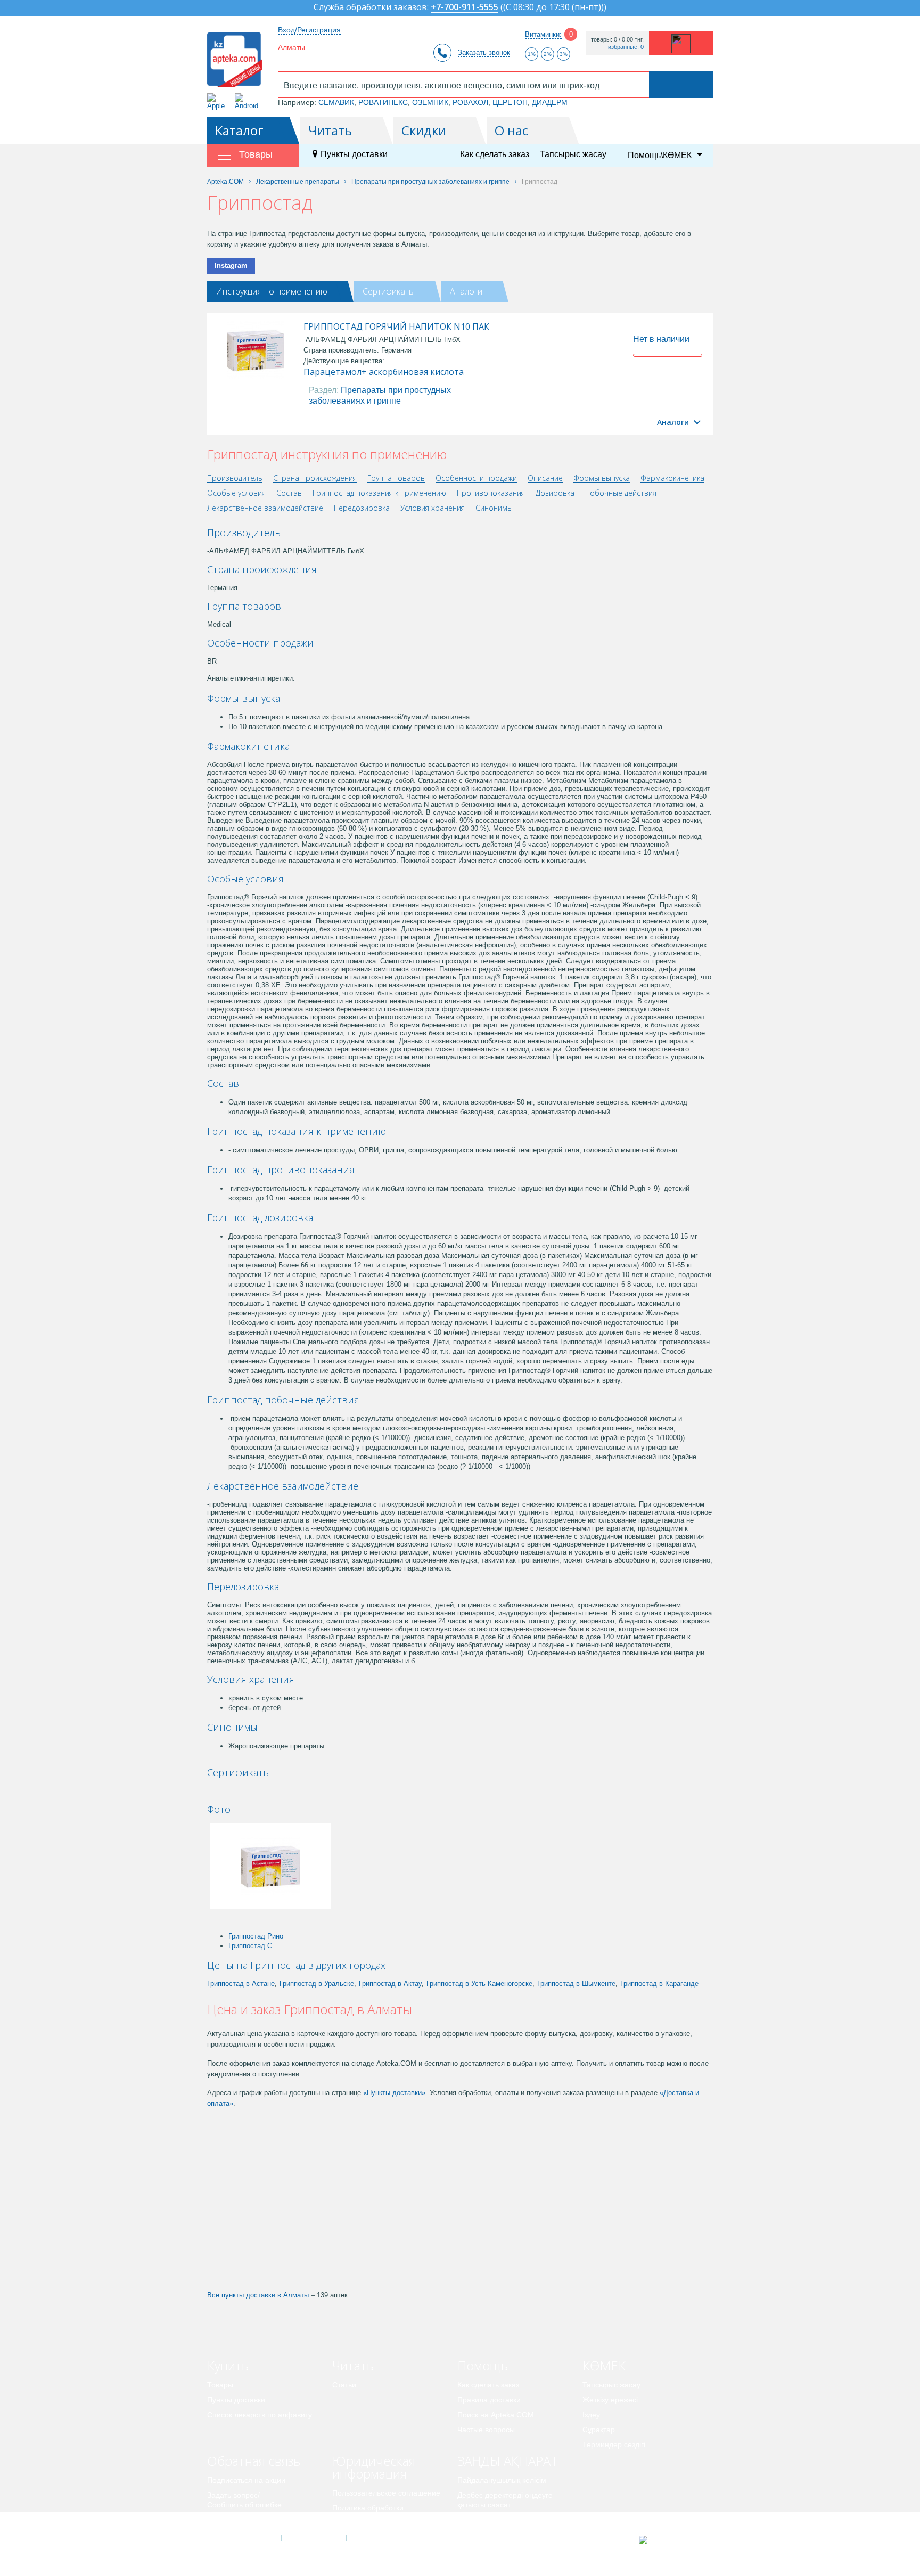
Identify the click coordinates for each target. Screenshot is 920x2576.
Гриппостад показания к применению (379, 493)
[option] (243, 1791)
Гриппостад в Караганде (659, 1984)
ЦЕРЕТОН (510, 102)
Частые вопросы (486, 2430)
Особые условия (236, 493)
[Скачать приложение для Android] (248, 101)
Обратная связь (254, 2461)
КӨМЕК (604, 2365)
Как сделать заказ (495, 154)
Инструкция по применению (272, 291)
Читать (330, 130)
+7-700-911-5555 (465, 8)
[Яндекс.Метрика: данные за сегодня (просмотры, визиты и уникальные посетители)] (670, 2540)
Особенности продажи (476, 479)
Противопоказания (491, 493)
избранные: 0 (626, 47)
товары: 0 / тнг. (617, 40)
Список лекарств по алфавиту (260, 2415)
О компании (313, 2538)
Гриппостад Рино (256, 1936)
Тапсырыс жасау (573, 154)
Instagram (231, 265)
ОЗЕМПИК (430, 102)
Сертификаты (389, 291)
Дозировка (555, 493)
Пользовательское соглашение (386, 2493)
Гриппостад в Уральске (317, 1984)
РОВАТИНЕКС (383, 102)
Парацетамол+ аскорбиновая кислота (384, 372)
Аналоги (466, 291)
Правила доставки (489, 2400)
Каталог (239, 130)
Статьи (344, 2385)
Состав (289, 493)
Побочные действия (621, 493)
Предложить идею (239, 2520)
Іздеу (591, 2415)
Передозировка (362, 508)
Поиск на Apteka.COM (496, 2415)
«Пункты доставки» (394, 2093)
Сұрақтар (599, 2430)
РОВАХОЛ (470, 102)
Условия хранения (433, 508)
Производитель (235, 479)
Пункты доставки (354, 154)
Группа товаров (396, 479)
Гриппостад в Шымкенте (576, 1984)
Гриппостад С (250, 1946)
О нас (511, 130)
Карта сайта (379, 2538)
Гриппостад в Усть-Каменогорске (479, 1984)
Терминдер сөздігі (614, 2444)
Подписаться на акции (246, 2480)
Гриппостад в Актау (390, 1984)
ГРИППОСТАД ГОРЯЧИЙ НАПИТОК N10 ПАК (396, 326)
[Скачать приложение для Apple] (218, 101)
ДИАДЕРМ (550, 102)
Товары (220, 2385)
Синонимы (494, 508)
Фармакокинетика (672, 479)
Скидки (424, 130)
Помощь (483, 2365)
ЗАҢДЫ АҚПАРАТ (508, 2461)
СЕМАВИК (336, 102)
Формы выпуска (602, 479)
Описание (545, 479)
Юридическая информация (374, 2467)
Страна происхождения (315, 479)
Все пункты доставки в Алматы (258, 2295)
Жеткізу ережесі (610, 2400)
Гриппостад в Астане (241, 1984)
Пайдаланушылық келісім (502, 2480)
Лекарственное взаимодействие (265, 508)
